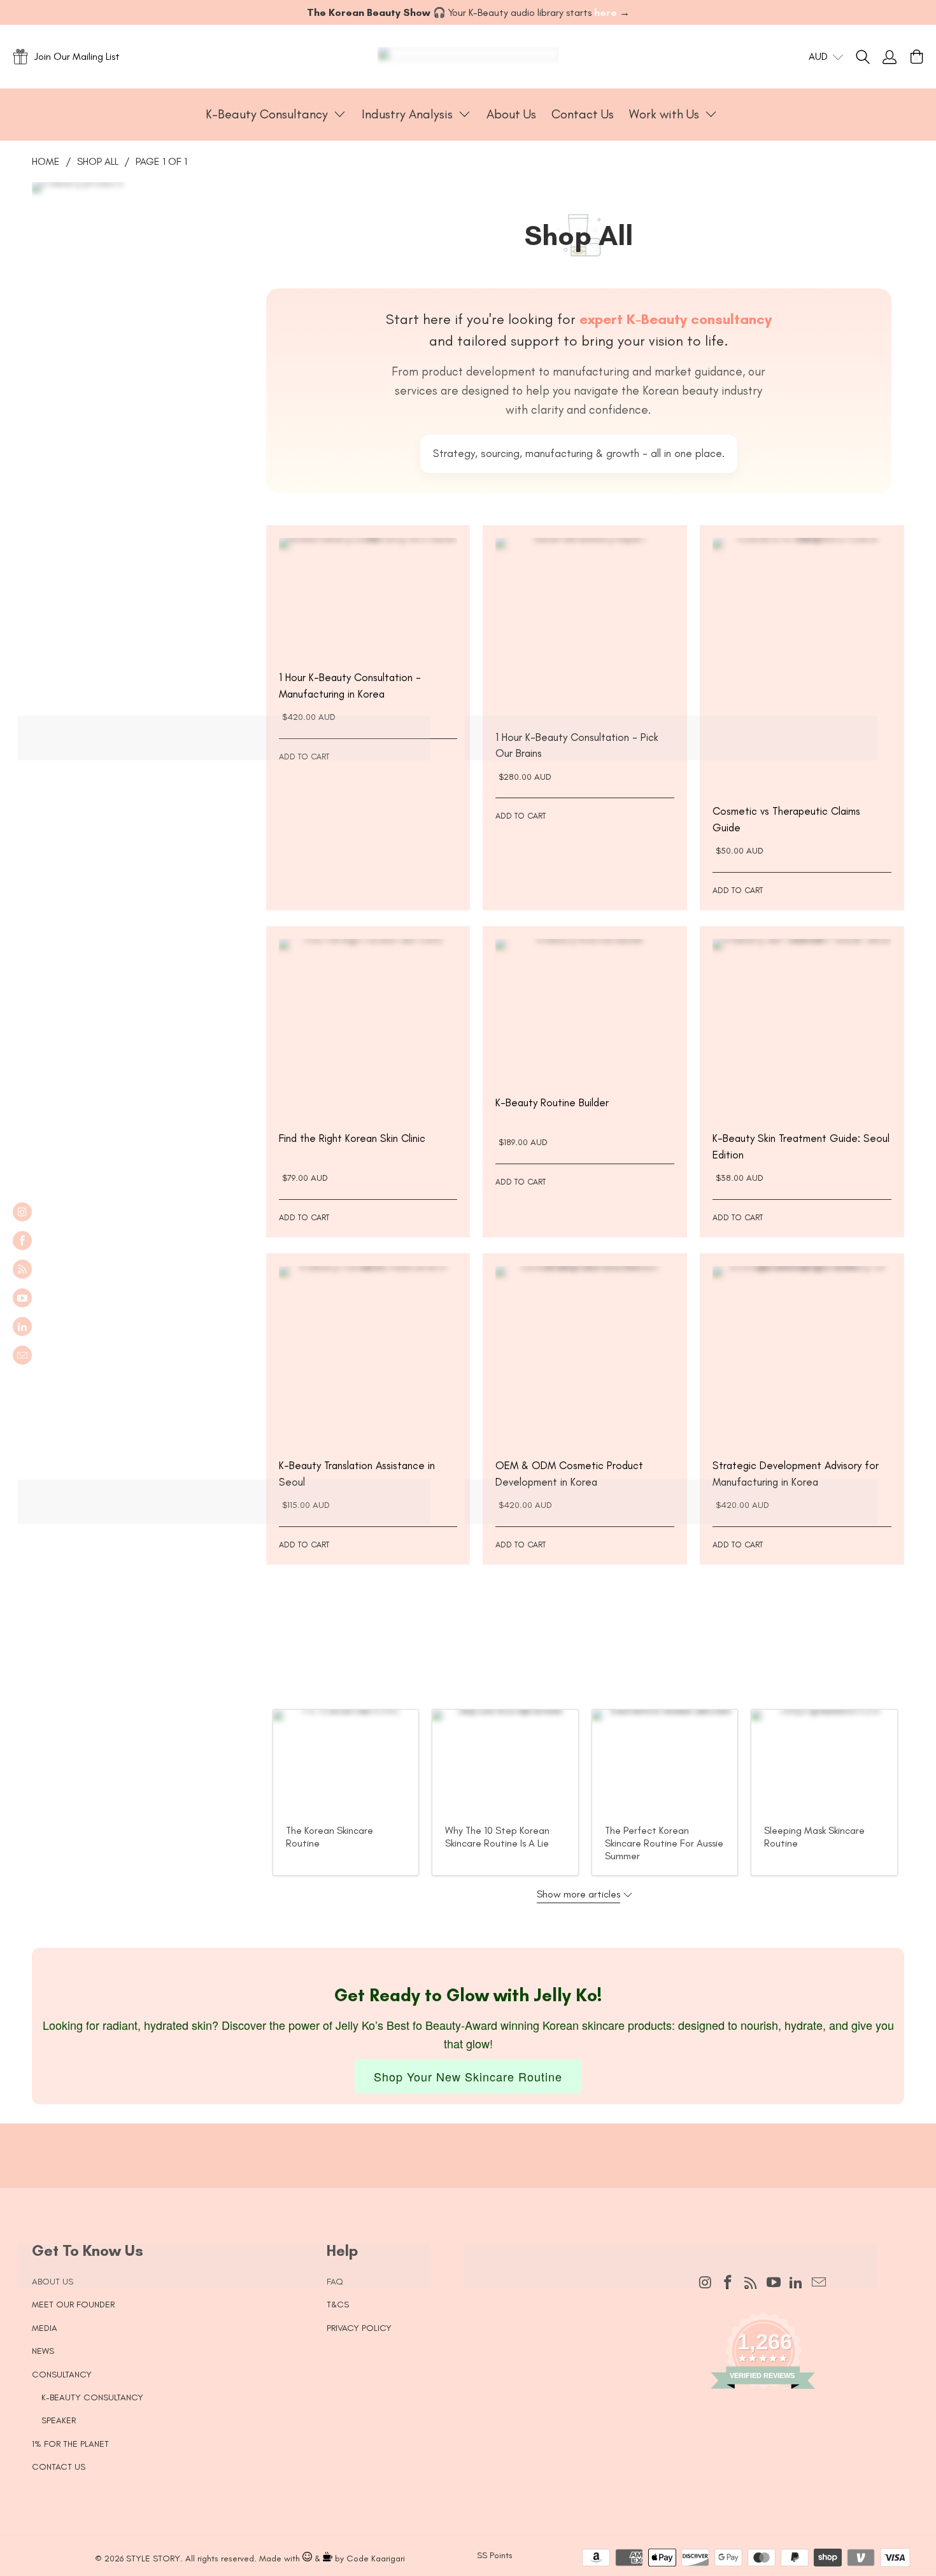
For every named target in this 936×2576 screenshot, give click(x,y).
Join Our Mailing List (77, 56)
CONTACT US (59, 2467)
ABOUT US (53, 2282)
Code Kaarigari (376, 2558)
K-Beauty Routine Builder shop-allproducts (585, 1010)
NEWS (43, 2351)
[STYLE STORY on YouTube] (22, 1298)
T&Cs (338, 2305)
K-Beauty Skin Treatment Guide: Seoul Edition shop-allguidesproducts (802, 1028)
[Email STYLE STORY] (22, 1355)
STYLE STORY (153, 2558)
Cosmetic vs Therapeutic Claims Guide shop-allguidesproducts (802, 664)
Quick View (368, 630)
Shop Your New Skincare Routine (468, 2076)
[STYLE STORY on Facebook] (22, 1241)
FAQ (335, 2282)
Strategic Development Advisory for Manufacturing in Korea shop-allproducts (802, 1355)
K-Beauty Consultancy (92, 2397)
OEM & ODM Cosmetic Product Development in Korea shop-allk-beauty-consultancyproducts (585, 1355)
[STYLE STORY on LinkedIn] (22, 1327)
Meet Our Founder (73, 2305)
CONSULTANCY (62, 2375)
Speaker (59, 2420)
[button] (276, 115)
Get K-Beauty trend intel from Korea (458, 2143)
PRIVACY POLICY (359, 2328)
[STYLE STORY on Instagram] (22, 1212)
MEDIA (45, 2328)
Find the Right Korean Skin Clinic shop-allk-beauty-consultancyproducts (368, 1028)
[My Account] (890, 57)
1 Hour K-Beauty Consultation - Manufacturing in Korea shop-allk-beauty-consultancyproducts (368, 597)
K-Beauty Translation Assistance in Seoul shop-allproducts (368, 1355)
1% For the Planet (70, 2444)
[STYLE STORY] (468, 57)
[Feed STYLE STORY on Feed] (22, 1269)
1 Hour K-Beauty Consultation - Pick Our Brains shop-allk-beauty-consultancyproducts (585, 627)
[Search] (869, 57)
